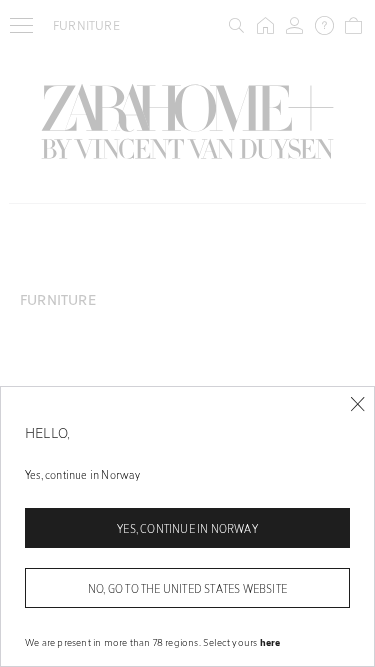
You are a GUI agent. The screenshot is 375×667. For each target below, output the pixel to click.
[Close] (357, 404)
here (270, 642)
